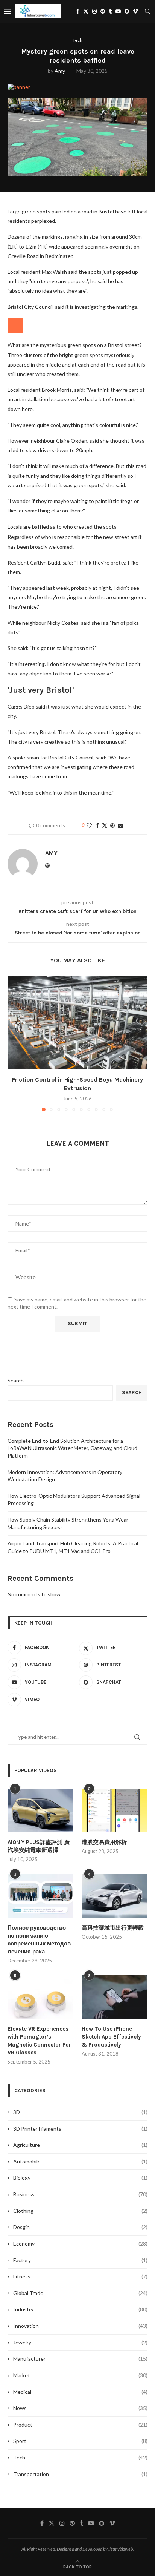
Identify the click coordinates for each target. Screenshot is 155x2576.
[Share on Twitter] (105, 825)
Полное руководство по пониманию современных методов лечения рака (39, 1940)
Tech (80, 2457)
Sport (80, 2441)
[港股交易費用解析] (115, 1811)
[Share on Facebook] (97, 825)
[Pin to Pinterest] (112, 825)
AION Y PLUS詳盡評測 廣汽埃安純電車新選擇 (39, 1846)
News (80, 2408)
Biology (80, 2178)
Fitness (80, 2276)
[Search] (147, 11)
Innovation (80, 2326)
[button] (14, 1043)
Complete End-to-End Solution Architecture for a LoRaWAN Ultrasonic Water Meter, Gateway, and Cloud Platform (72, 1448)
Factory (80, 2260)
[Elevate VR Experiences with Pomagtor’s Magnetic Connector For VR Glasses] (40, 1997)
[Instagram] (94, 11)
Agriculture (80, 2145)
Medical (80, 2392)
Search (16, 1380)
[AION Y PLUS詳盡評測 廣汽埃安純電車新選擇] (40, 1811)
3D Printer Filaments (80, 2129)
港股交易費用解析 (104, 1842)
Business (80, 2194)
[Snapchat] (127, 11)
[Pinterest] (103, 11)
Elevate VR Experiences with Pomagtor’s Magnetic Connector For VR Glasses (39, 2041)
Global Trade (80, 2293)
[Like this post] (89, 825)
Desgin (80, 2227)
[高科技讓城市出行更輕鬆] (115, 1896)
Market (80, 2375)
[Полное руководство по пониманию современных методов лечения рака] (40, 1896)
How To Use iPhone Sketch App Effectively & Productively (111, 2037)
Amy (60, 71)
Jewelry (80, 2342)
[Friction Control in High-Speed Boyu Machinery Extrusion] (77, 1022)
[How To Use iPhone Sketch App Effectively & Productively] (115, 1997)
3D (80, 2112)
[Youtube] (118, 11)
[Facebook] (78, 11)
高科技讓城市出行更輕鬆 (113, 1928)
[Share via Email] (120, 825)
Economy (80, 2244)
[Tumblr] (110, 11)
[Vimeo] (135, 11)
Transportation (80, 2474)
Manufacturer (80, 2359)
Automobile (80, 2161)
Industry (80, 2309)
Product (80, 2425)
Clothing (80, 2211)
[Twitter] (86, 11)
